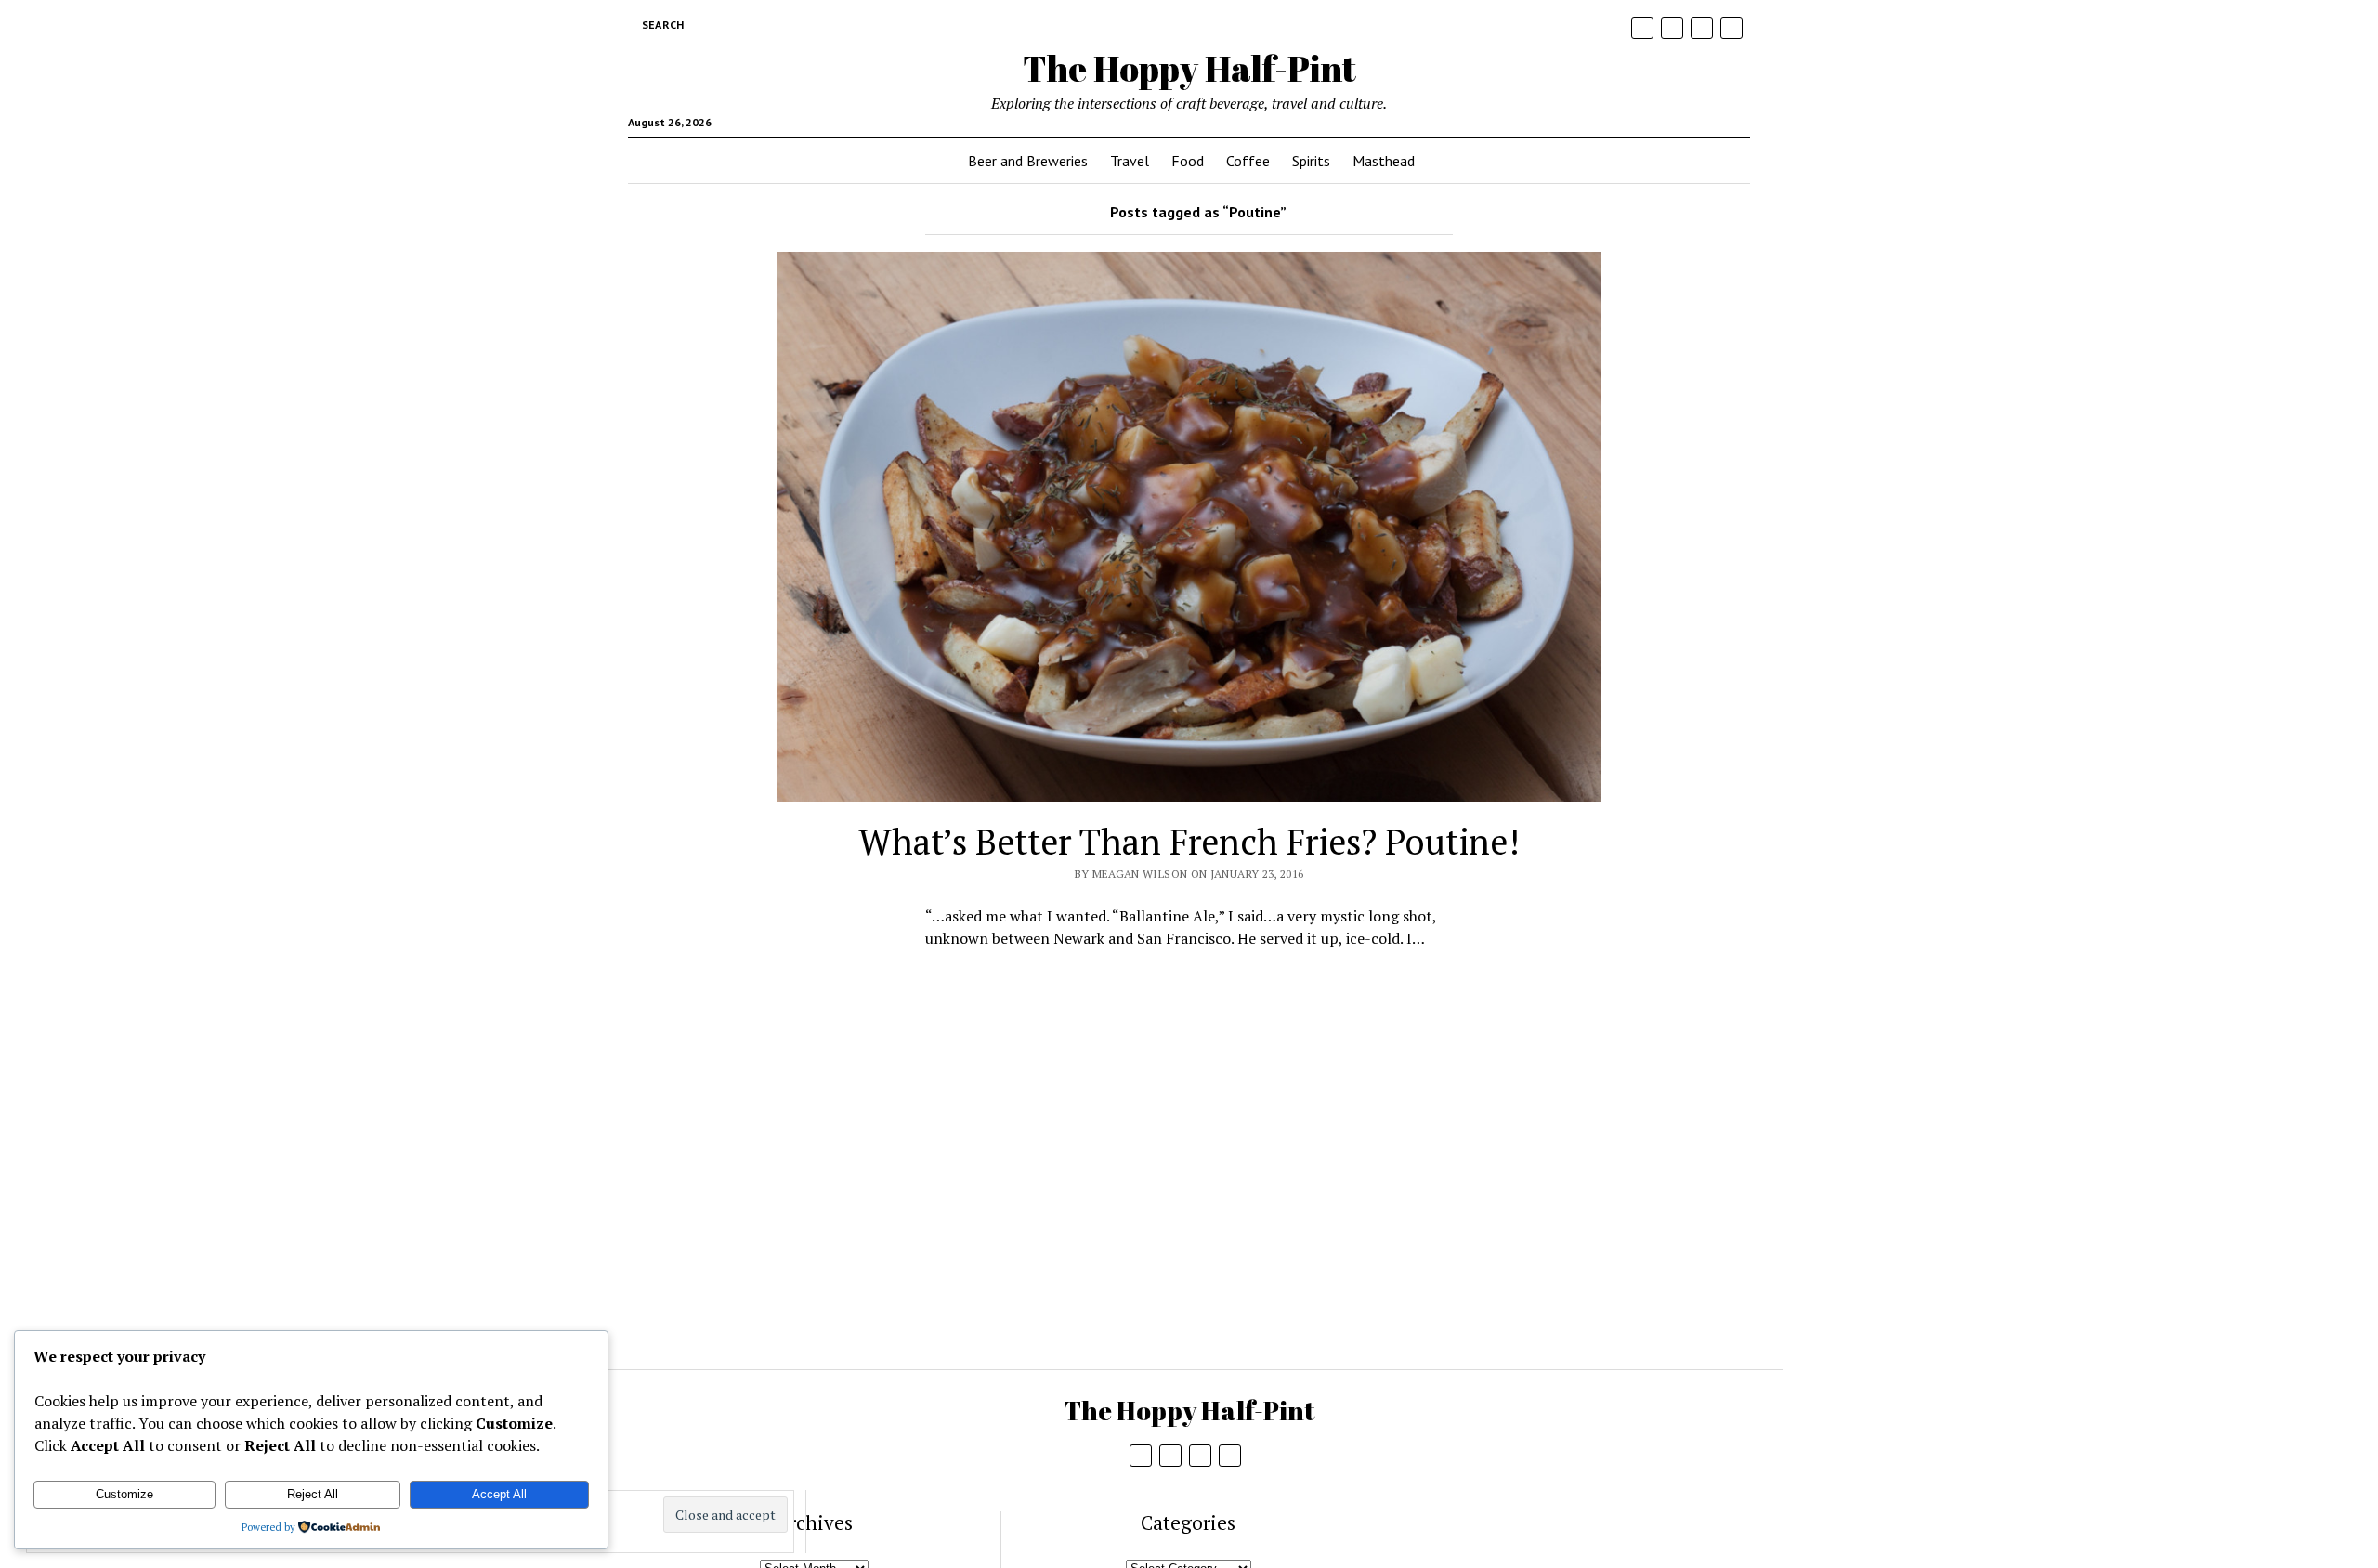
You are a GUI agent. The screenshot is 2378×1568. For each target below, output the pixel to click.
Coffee (1248, 161)
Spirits (1311, 161)
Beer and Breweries (1028, 161)
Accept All (499, 1494)
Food (1188, 161)
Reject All (313, 1494)
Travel (1130, 161)
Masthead (1384, 161)
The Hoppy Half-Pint (1189, 68)
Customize (124, 1494)
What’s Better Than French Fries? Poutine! (1189, 842)
